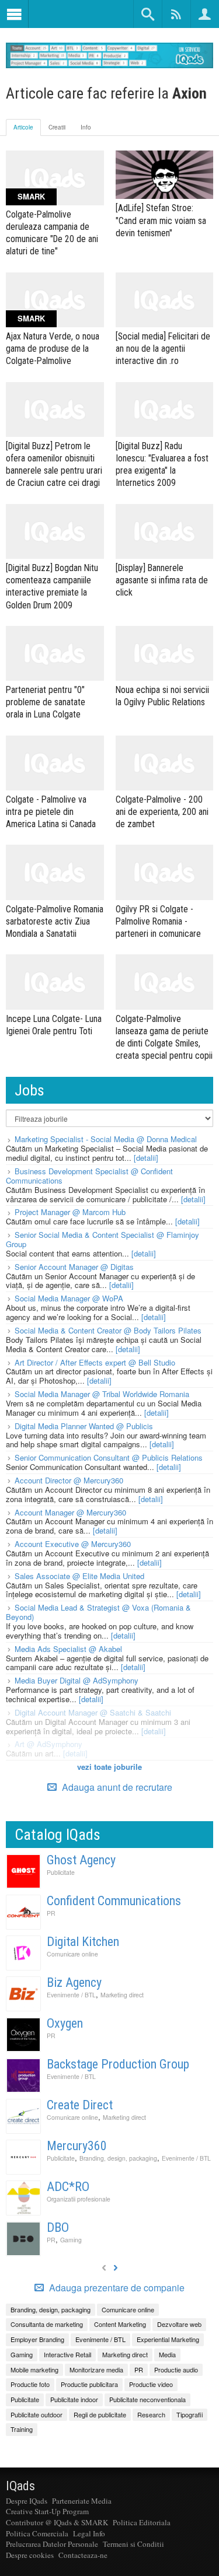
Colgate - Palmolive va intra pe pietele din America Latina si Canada (51, 812)
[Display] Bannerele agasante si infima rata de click (162, 580)
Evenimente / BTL (71, 1995)
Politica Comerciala (37, 2533)
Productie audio (176, 2369)
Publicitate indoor (74, 2399)
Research (151, 2414)
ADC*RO (68, 2187)
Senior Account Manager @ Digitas (74, 1267)
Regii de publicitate (100, 2414)
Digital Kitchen (83, 1942)
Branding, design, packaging (118, 2158)
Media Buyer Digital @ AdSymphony (77, 1680)
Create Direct (80, 2105)
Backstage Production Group (118, 2064)
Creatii (57, 127)
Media (167, 2354)
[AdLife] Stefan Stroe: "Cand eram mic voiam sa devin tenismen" (161, 220)
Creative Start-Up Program (47, 2511)
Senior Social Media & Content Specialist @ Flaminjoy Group (102, 1239)
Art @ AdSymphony (48, 1744)
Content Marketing (120, 2324)
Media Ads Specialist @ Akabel (68, 1649)
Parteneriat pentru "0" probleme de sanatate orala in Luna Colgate (46, 702)
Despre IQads (27, 2501)
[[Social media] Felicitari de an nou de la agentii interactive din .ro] (165, 300)
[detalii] (146, 1158)
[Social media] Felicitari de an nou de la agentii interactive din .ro (163, 349)
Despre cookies (30, 2555)
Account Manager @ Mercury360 (70, 1512)
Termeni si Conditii (133, 2544)
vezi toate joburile (109, 1767)
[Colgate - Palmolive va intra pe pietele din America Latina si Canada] (55, 763)
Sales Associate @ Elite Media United (79, 1576)
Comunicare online (72, 1954)
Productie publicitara (89, 2384)
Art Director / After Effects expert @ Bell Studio (95, 1362)
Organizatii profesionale (79, 2199)
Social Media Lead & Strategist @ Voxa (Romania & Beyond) (98, 1612)
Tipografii (190, 2414)
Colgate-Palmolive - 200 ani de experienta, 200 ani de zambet (162, 812)
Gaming (71, 2240)
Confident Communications (114, 1901)
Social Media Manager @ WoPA (69, 1298)
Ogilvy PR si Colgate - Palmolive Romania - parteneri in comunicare (158, 921)
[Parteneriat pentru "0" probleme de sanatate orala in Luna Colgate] (55, 653)
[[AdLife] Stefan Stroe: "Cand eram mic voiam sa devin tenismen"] (165, 175)
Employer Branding (37, 2339)
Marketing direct (122, 1995)
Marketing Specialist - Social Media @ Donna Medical (106, 1139)
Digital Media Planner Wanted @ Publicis (84, 1426)
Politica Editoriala (142, 2522)
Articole (23, 127)
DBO (58, 2227)
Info (86, 127)
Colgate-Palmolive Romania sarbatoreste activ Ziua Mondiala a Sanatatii (55, 921)
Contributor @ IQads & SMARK (57, 2522)
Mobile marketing (34, 2369)
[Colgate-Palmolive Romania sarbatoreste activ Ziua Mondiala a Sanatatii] (55, 872)
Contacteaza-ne (83, 2555)
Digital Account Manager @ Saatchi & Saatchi (93, 1712)
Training (22, 2429)
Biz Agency (74, 1982)
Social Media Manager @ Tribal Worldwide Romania (102, 1394)
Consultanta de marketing (47, 2324)
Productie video (151, 2384)
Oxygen (65, 2023)
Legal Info (89, 2533)
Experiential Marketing (168, 2339)
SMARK (31, 196)
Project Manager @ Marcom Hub (70, 1212)
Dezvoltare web (179, 2324)
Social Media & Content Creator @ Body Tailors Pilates (108, 1330)
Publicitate (61, 1872)
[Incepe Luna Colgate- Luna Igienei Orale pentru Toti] (55, 982)
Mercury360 (77, 2146)
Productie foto (30, 2384)
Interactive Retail (67, 2354)
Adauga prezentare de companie (116, 2288)
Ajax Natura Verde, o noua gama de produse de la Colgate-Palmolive (53, 349)
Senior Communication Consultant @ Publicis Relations (109, 1457)
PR (51, 1913)
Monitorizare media (96, 2369)
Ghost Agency (81, 1860)
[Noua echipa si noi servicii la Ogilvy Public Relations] (165, 653)
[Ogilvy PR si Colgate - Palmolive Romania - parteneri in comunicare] (165, 872)
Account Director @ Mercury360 (69, 1480)
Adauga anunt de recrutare (116, 1787)
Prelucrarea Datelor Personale (52, 2544)
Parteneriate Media (82, 2501)
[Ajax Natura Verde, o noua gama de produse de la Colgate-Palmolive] (55, 300)
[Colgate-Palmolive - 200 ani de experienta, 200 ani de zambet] (165, 763)
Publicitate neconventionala (147, 2399)
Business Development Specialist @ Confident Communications (89, 1176)
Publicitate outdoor (36, 2414)
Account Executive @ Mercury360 (73, 1544)
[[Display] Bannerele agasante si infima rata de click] (165, 531)
